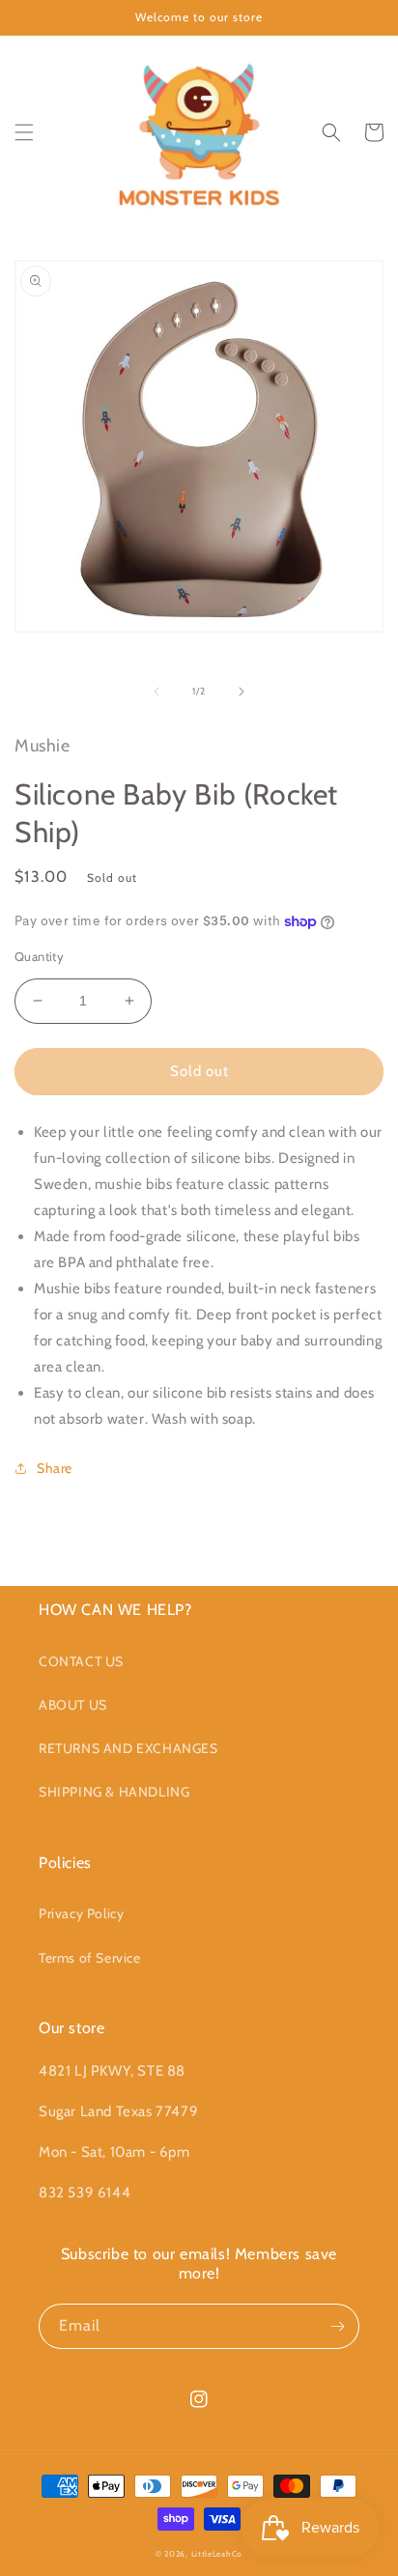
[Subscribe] (337, 2326)
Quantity (39, 956)
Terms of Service (90, 1958)
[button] (24, 132)
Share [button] (55, 1468)
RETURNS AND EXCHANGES (128, 1748)
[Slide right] (242, 692)
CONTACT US (81, 1661)
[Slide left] (156, 692)
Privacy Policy (81, 1913)
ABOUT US (73, 1705)
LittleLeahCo (217, 2554)
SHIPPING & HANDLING (114, 1792)
